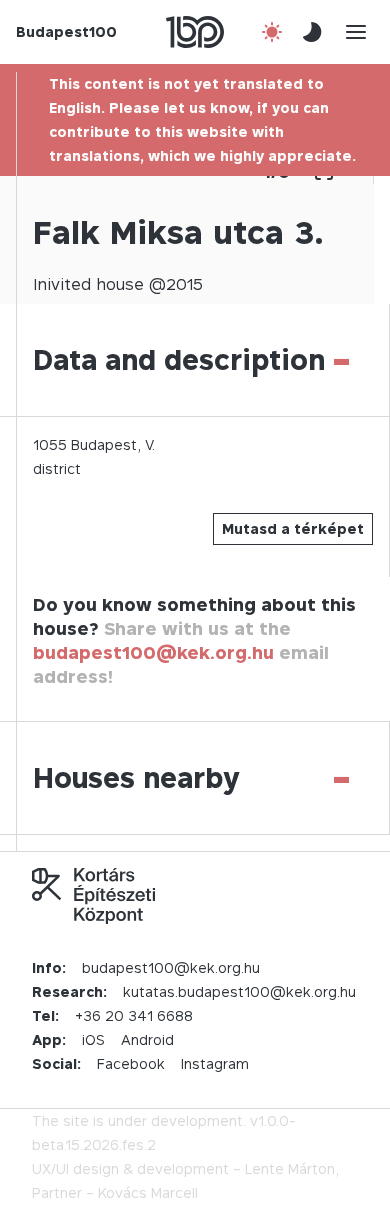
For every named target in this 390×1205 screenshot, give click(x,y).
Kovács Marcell (148, 1192)
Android (147, 1039)
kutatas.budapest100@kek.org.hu (239, 991)
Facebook (131, 1063)
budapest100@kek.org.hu (153, 652)
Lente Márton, (292, 1168)
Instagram (215, 1063)
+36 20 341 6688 (134, 1015)
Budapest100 (66, 31)
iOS (93, 1039)
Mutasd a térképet (293, 528)
